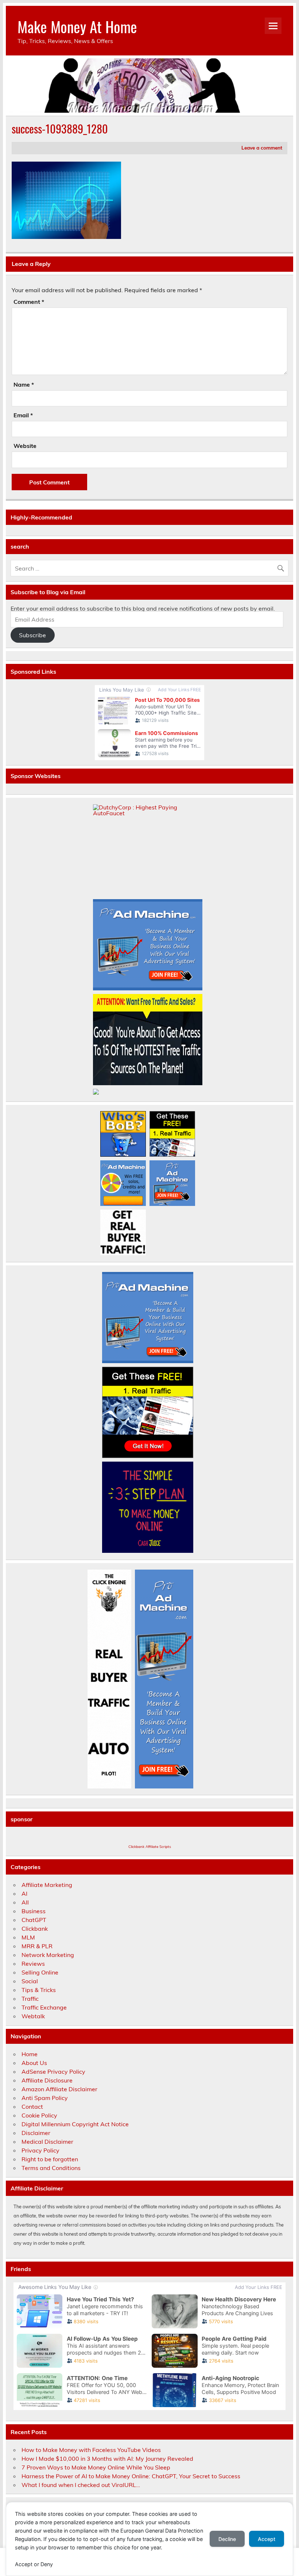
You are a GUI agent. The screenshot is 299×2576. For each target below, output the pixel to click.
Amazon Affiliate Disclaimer (59, 2089)
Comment (29, 302)
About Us (34, 2063)
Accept (267, 2539)
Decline (227, 2539)
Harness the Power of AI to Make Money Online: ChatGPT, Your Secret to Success (131, 2476)
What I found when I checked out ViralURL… (81, 2485)
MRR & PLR (37, 1946)
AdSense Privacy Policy (53, 2072)
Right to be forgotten (50, 2159)
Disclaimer (36, 2133)
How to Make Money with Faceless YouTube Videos (91, 2450)
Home (30, 2054)
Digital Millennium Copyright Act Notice (75, 2124)
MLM (28, 1937)
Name (24, 384)
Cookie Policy (39, 2115)
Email (23, 415)
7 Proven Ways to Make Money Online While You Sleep (96, 2467)
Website (25, 446)
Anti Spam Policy (45, 2098)
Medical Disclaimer (47, 2142)
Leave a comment (262, 148)
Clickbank (35, 1929)
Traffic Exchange (44, 2007)
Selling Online (40, 1972)
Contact (32, 2107)
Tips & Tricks (39, 1990)
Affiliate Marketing (47, 1885)
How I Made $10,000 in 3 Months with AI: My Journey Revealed (107, 2459)
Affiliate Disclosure (47, 2080)
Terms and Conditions (51, 2168)
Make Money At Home (77, 26)
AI (24, 1894)
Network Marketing (48, 1955)
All (25, 1902)
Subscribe (32, 635)
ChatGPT (34, 1920)
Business (34, 1911)
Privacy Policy (40, 2150)
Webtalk (33, 2016)
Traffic (30, 1999)
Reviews (33, 1964)
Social (30, 1981)
